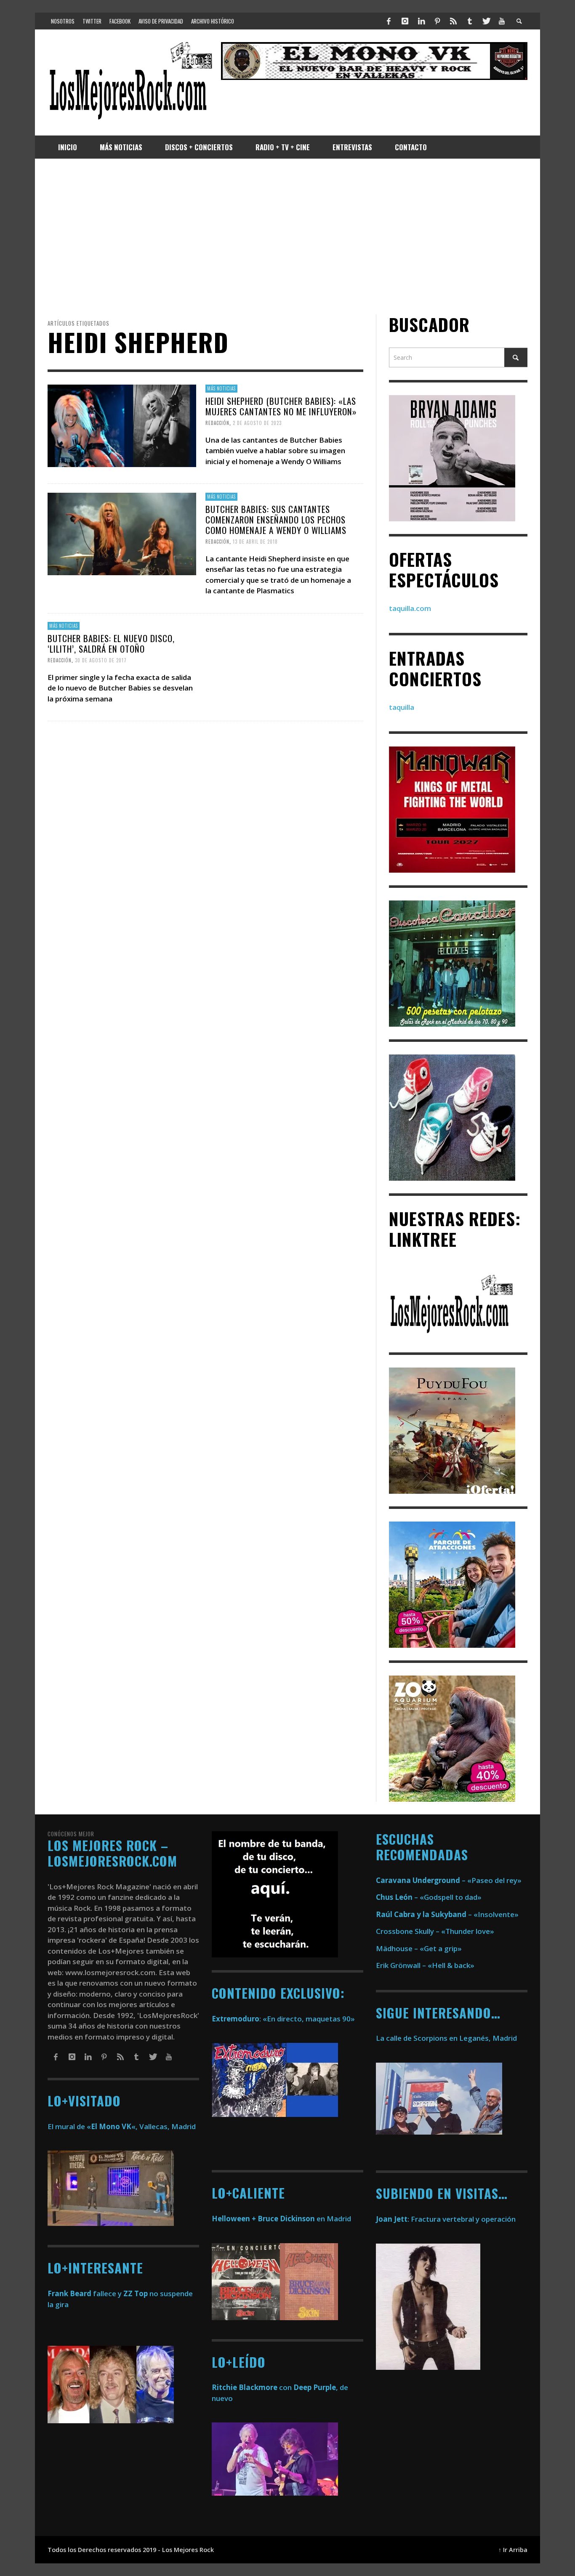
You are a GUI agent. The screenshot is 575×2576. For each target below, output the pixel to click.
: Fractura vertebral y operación (446, 2219)
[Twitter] (486, 21)
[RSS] (453, 21)
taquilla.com (410, 608)
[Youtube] (502, 21)
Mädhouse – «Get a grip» (419, 1948)
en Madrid (281, 2219)
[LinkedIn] (421, 21)
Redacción (217, 423)
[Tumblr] (470, 21)
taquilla (402, 707)
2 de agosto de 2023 (257, 423)
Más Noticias (221, 388)
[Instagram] (405, 21)
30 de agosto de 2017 (101, 660)
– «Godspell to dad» (429, 1897)
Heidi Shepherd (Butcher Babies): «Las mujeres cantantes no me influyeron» (281, 406)
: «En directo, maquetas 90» (283, 2019)
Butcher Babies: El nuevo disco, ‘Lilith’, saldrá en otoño (111, 643)
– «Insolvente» (447, 1914)
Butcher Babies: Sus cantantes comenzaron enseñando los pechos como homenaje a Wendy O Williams (276, 519)
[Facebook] (389, 21)
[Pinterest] (437, 21)
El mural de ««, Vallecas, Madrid (122, 2126)
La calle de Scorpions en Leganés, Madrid (447, 2038)
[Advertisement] (287, 236)
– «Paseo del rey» (449, 1880)
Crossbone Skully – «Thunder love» (435, 1931)
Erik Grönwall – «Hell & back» (425, 1965)
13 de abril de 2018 (255, 542)
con (252, 2387)
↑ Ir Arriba (513, 2550)
